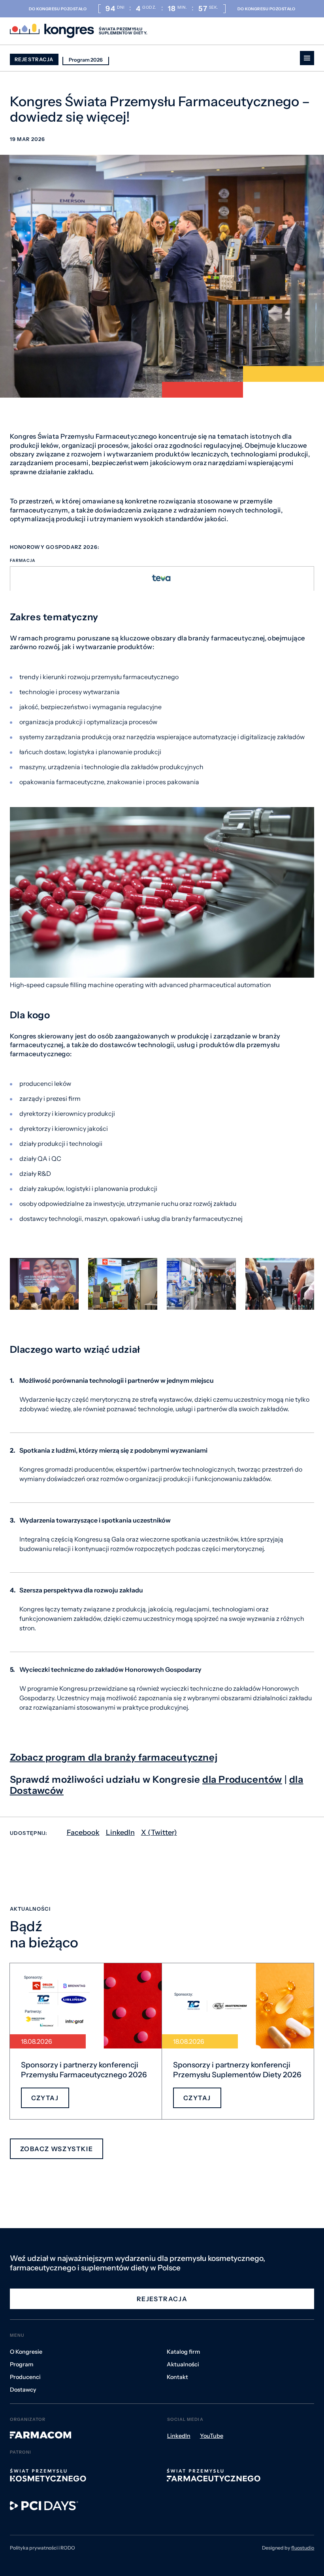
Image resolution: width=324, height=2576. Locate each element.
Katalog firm (183, 2352)
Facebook (83, 1832)
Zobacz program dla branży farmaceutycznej (114, 1757)
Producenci (25, 2377)
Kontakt (177, 2377)
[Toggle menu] (307, 58)
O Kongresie (26, 2352)
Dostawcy (23, 2390)
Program (22, 2364)
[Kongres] (52, 31)
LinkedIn (120, 1832)
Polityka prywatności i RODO (42, 2548)
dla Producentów (242, 1779)
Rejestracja (34, 59)
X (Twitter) (159, 1832)
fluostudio (303, 2548)
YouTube (212, 2436)
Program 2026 (86, 60)
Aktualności (183, 2364)
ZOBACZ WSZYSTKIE (57, 2149)
